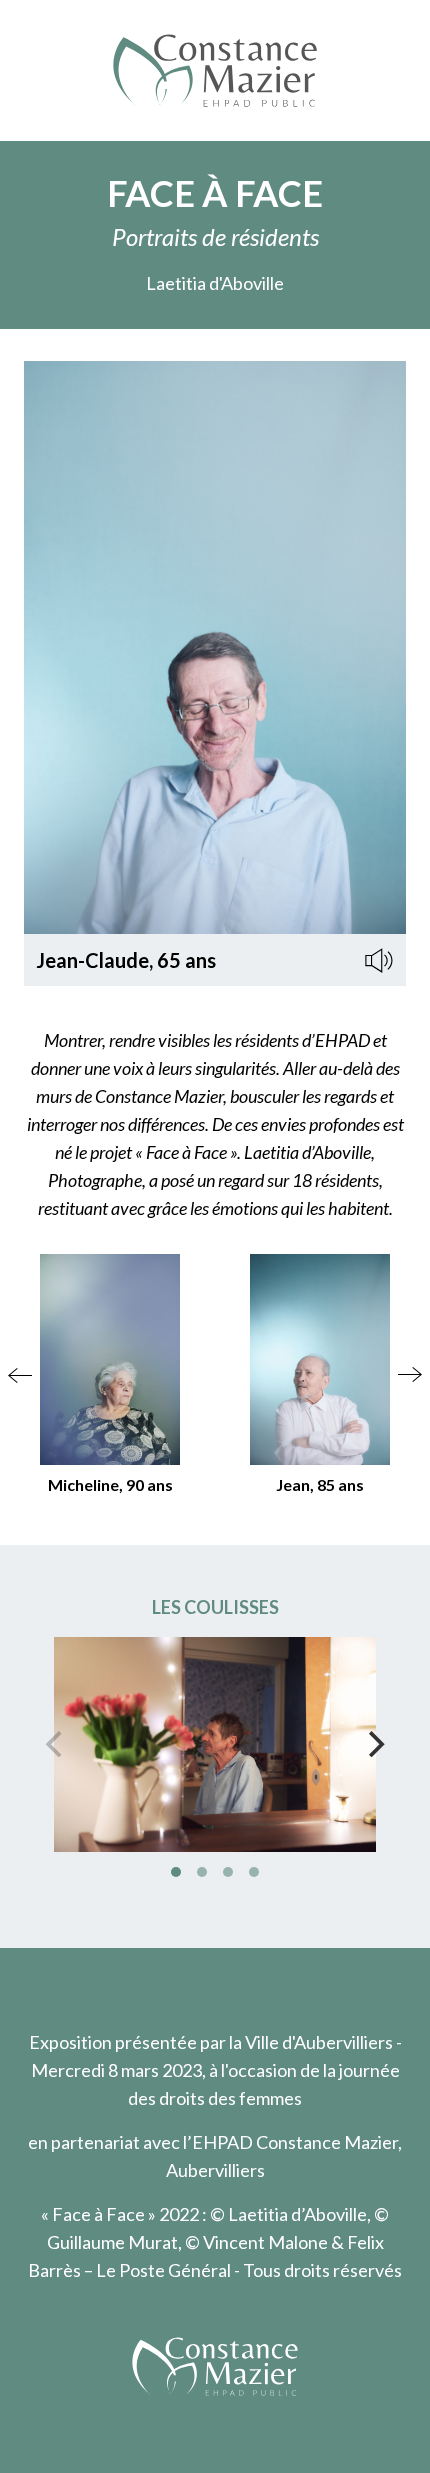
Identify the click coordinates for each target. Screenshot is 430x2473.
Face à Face (215, 193)
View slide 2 (202, 1872)
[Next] (374, 1744)
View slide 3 (228, 1872)
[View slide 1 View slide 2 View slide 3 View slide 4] (215, 1744)
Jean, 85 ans (320, 1484)
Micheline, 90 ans (110, 1484)
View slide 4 (254, 1872)
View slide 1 (176, 1872)
